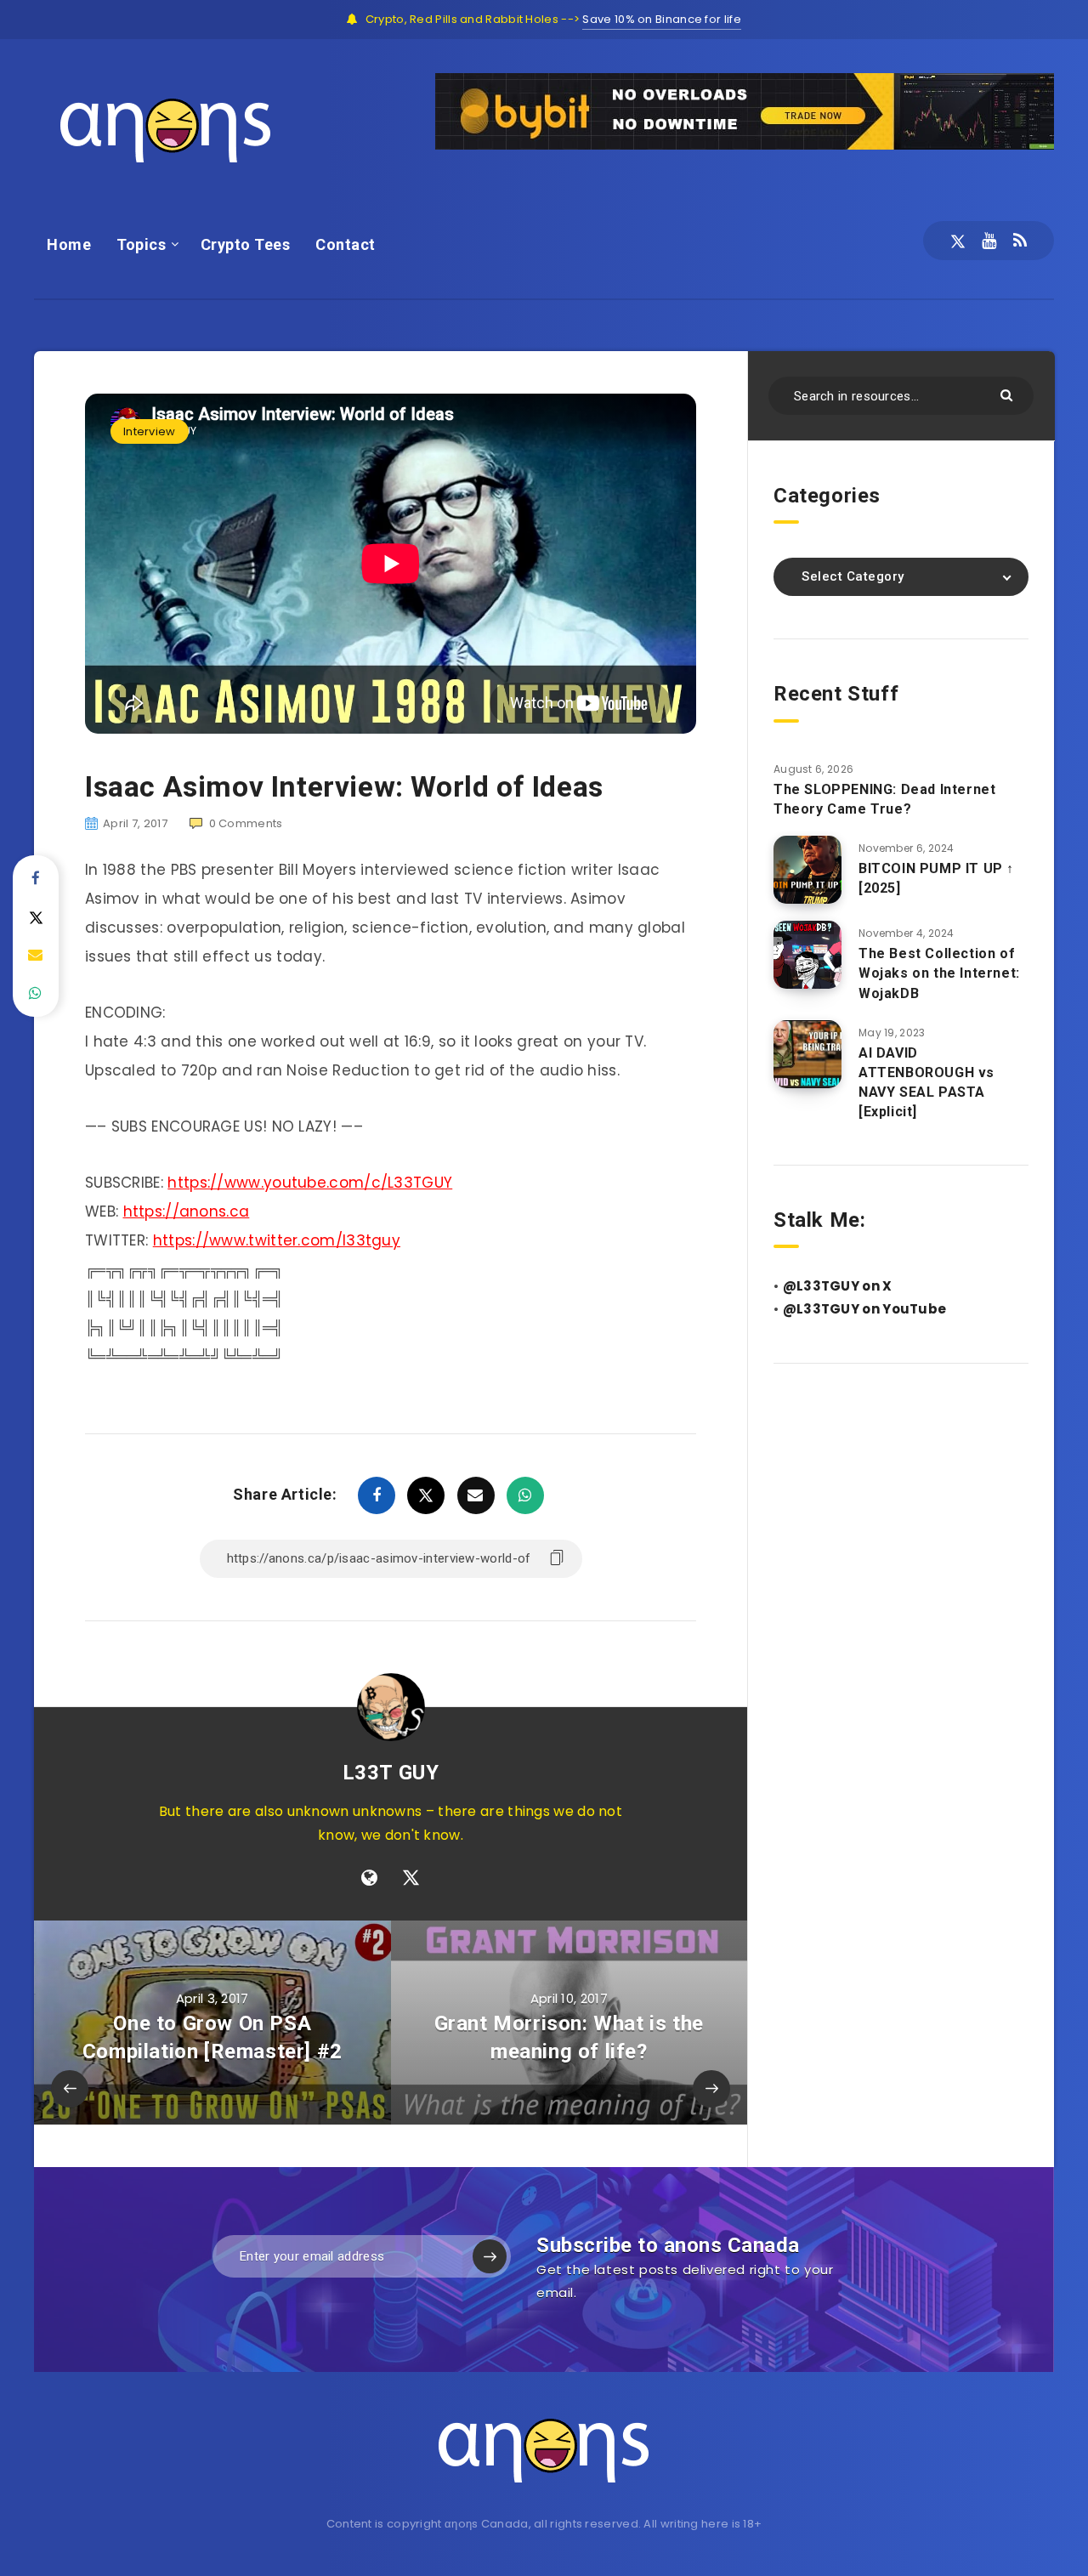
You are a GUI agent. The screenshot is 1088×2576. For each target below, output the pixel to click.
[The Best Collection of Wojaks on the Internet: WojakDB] (807, 955)
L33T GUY (391, 1773)
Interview (150, 431)
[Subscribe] (490, 2256)
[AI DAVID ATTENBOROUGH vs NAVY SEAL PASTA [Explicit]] (807, 1054)
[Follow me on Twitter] (411, 1878)
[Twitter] (958, 241)
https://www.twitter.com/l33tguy (277, 1240)
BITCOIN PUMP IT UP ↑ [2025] (936, 878)
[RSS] (1020, 241)
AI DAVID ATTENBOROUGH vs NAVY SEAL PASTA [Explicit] (926, 1083)
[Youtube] (989, 241)
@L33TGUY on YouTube (865, 1309)
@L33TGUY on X (838, 1286)
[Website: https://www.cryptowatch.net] (369, 1878)
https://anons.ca (187, 1211)
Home (69, 244)
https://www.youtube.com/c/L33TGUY (310, 1183)
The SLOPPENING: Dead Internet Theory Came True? (884, 799)
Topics (141, 244)
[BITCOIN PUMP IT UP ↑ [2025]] (807, 870)
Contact (346, 244)
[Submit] (1009, 394)
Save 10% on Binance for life (661, 19)
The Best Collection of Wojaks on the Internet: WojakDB (939, 973)
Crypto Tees (246, 244)
